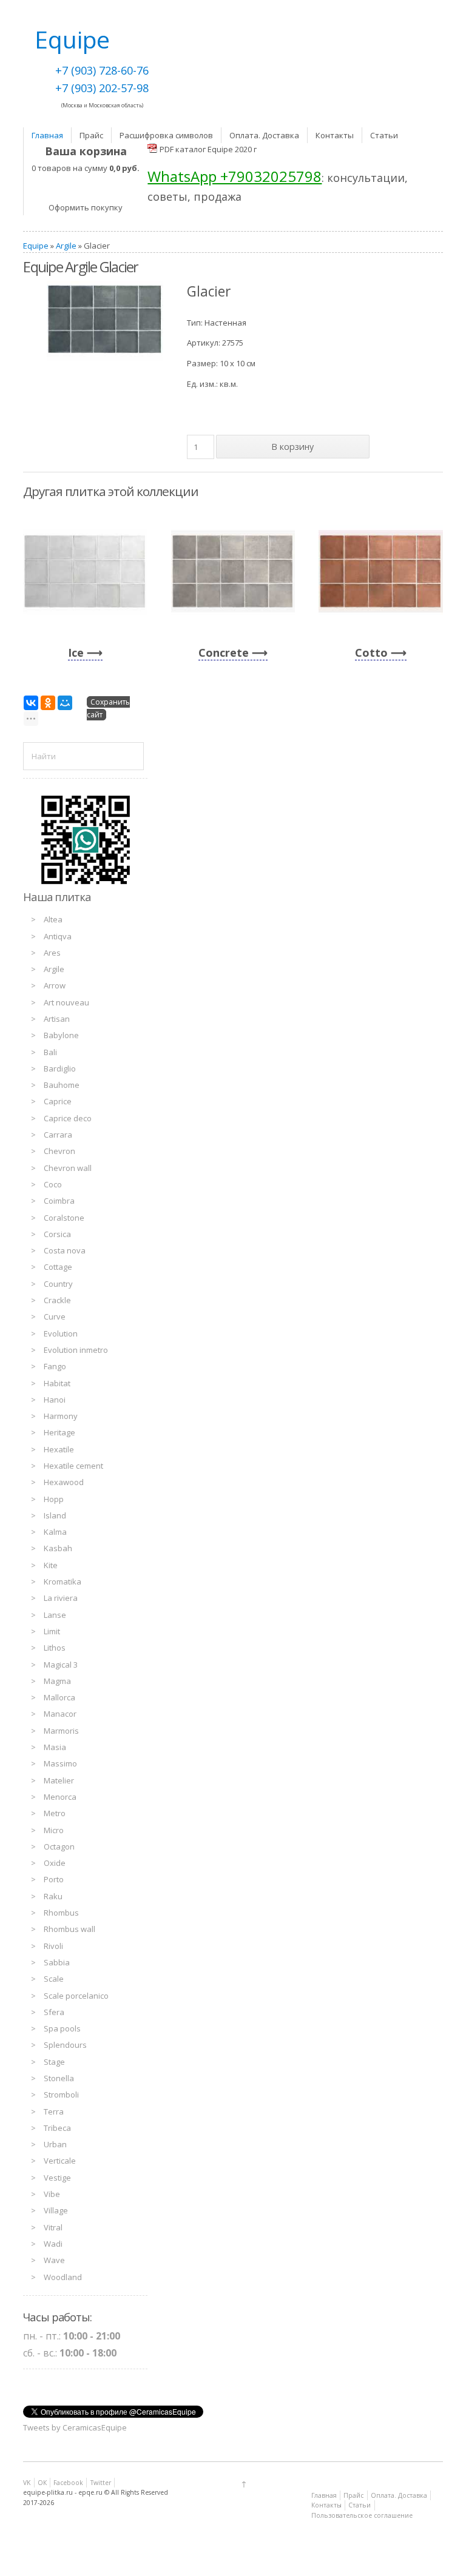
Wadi (53, 2244)
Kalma (55, 1532)
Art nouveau (66, 1002)
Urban (55, 2144)
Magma (57, 1681)
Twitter (101, 2483)
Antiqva (58, 936)
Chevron (59, 1151)
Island (55, 1515)
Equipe (36, 246)
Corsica (57, 1234)
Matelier (59, 1780)
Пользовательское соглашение (362, 2515)
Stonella (59, 2078)
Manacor (60, 1714)
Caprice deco (68, 1118)
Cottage (58, 1267)
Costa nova (65, 1250)
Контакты (335, 135)
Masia (55, 1747)
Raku (53, 1896)
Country (58, 1284)
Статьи (384, 135)
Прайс (91, 135)
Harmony (61, 1416)
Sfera (54, 2012)
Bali (50, 1052)
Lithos (55, 1648)
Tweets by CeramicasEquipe (75, 2427)
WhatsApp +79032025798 (235, 176)
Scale (54, 1979)
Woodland (63, 2277)
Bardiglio (60, 1068)
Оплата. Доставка (264, 135)
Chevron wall (68, 1168)
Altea (53, 919)
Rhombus (61, 1913)
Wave (54, 2260)
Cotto (371, 652)
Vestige (57, 2178)
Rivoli (53, 1946)
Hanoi (55, 1400)
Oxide (55, 1863)
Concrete (224, 652)
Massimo (60, 1763)
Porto (54, 1879)
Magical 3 (61, 1665)
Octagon (59, 1846)
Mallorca (59, 1697)
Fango (55, 1366)
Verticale (60, 2161)
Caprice (58, 1101)
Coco (53, 1184)
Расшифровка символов (166, 135)
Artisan (57, 1019)
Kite (51, 1565)
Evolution (61, 1333)
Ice (76, 652)
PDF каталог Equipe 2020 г (208, 149)
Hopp (54, 1499)
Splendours (65, 2045)
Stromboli (61, 2095)
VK (27, 2483)
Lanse (55, 1615)
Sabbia (57, 1962)
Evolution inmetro (76, 1350)
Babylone (61, 1035)
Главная (47, 135)
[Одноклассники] (48, 703)
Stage (54, 2062)
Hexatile (59, 1449)
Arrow (55, 985)
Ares (52, 953)
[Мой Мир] (65, 703)
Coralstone (64, 1218)
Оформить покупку (86, 207)
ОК (42, 2483)
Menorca (60, 1797)
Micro (54, 1830)
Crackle (57, 1300)
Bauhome (62, 1085)
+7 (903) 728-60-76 (102, 70)
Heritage (59, 1432)
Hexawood (64, 1482)
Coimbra (59, 1201)
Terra (54, 2111)
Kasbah (58, 1548)
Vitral (53, 2227)
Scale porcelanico (76, 1996)
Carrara (58, 1135)
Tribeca (57, 2128)
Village (56, 2210)
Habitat (57, 1383)
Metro (55, 1813)
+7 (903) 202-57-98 (102, 88)
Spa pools (62, 2028)
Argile (66, 246)
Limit (52, 1631)
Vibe (52, 2194)
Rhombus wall (69, 1929)
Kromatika (62, 1581)
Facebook (68, 2483)
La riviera (61, 1598)
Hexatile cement (73, 1466)
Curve (55, 1317)
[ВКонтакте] (31, 703)
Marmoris (61, 1731)
